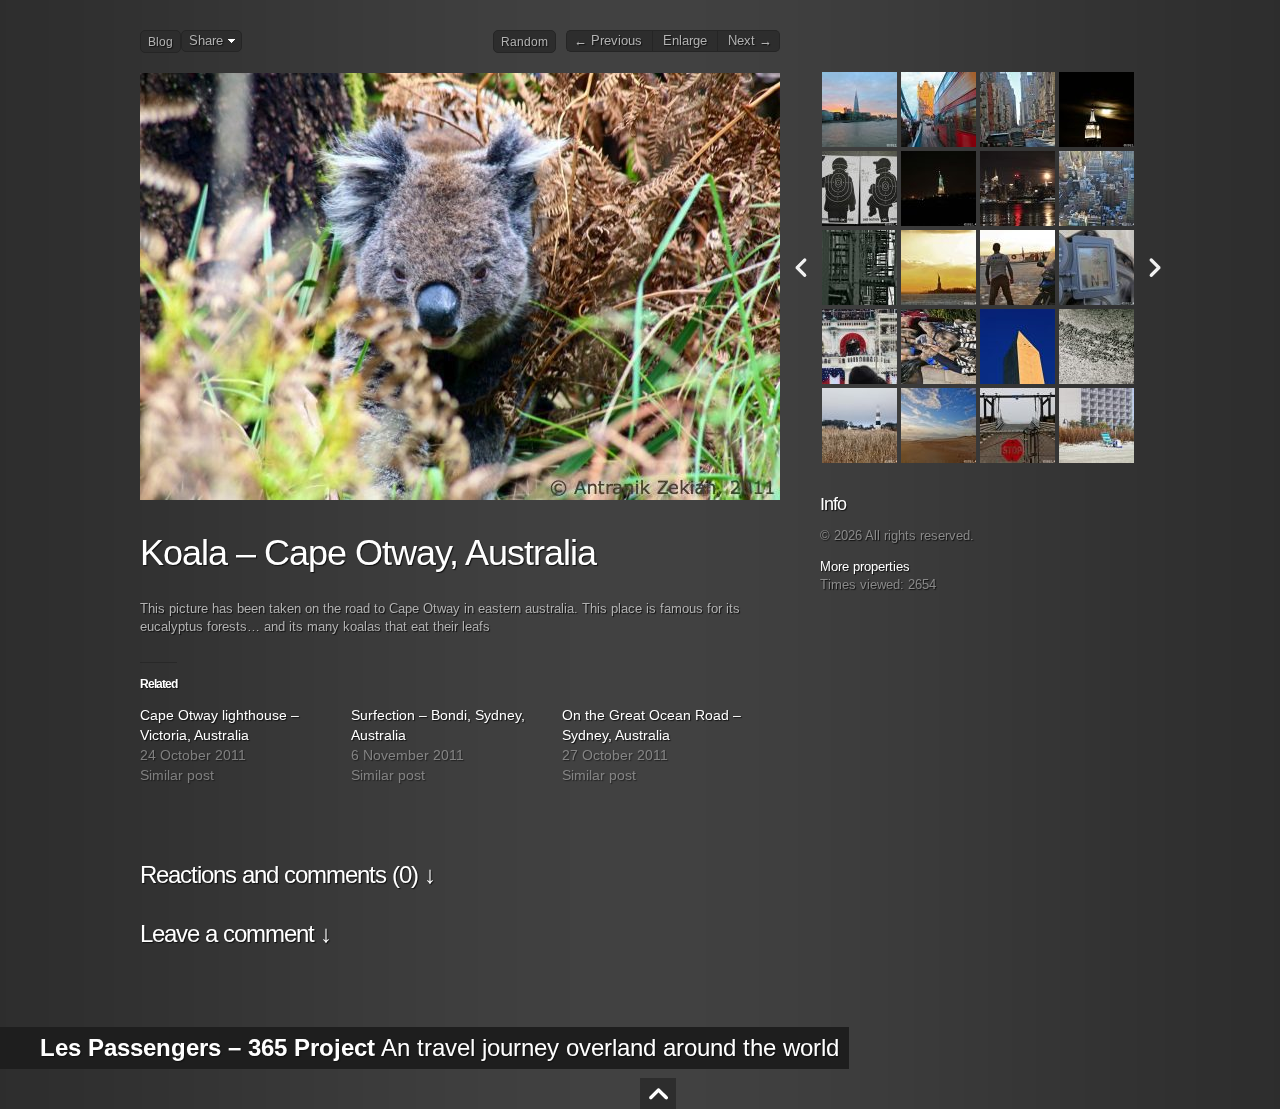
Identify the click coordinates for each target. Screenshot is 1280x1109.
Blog (160, 42)
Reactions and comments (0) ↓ (287, 874)
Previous (801, 267)
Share (206, 41)
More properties (865, 567)
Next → (750, 41)
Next (1155, 267)
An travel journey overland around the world (439, 1047)
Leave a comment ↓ (235, 933)
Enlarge (685, 41)
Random (524, 42)
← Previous (608, 41)
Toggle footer (658, 1093)
